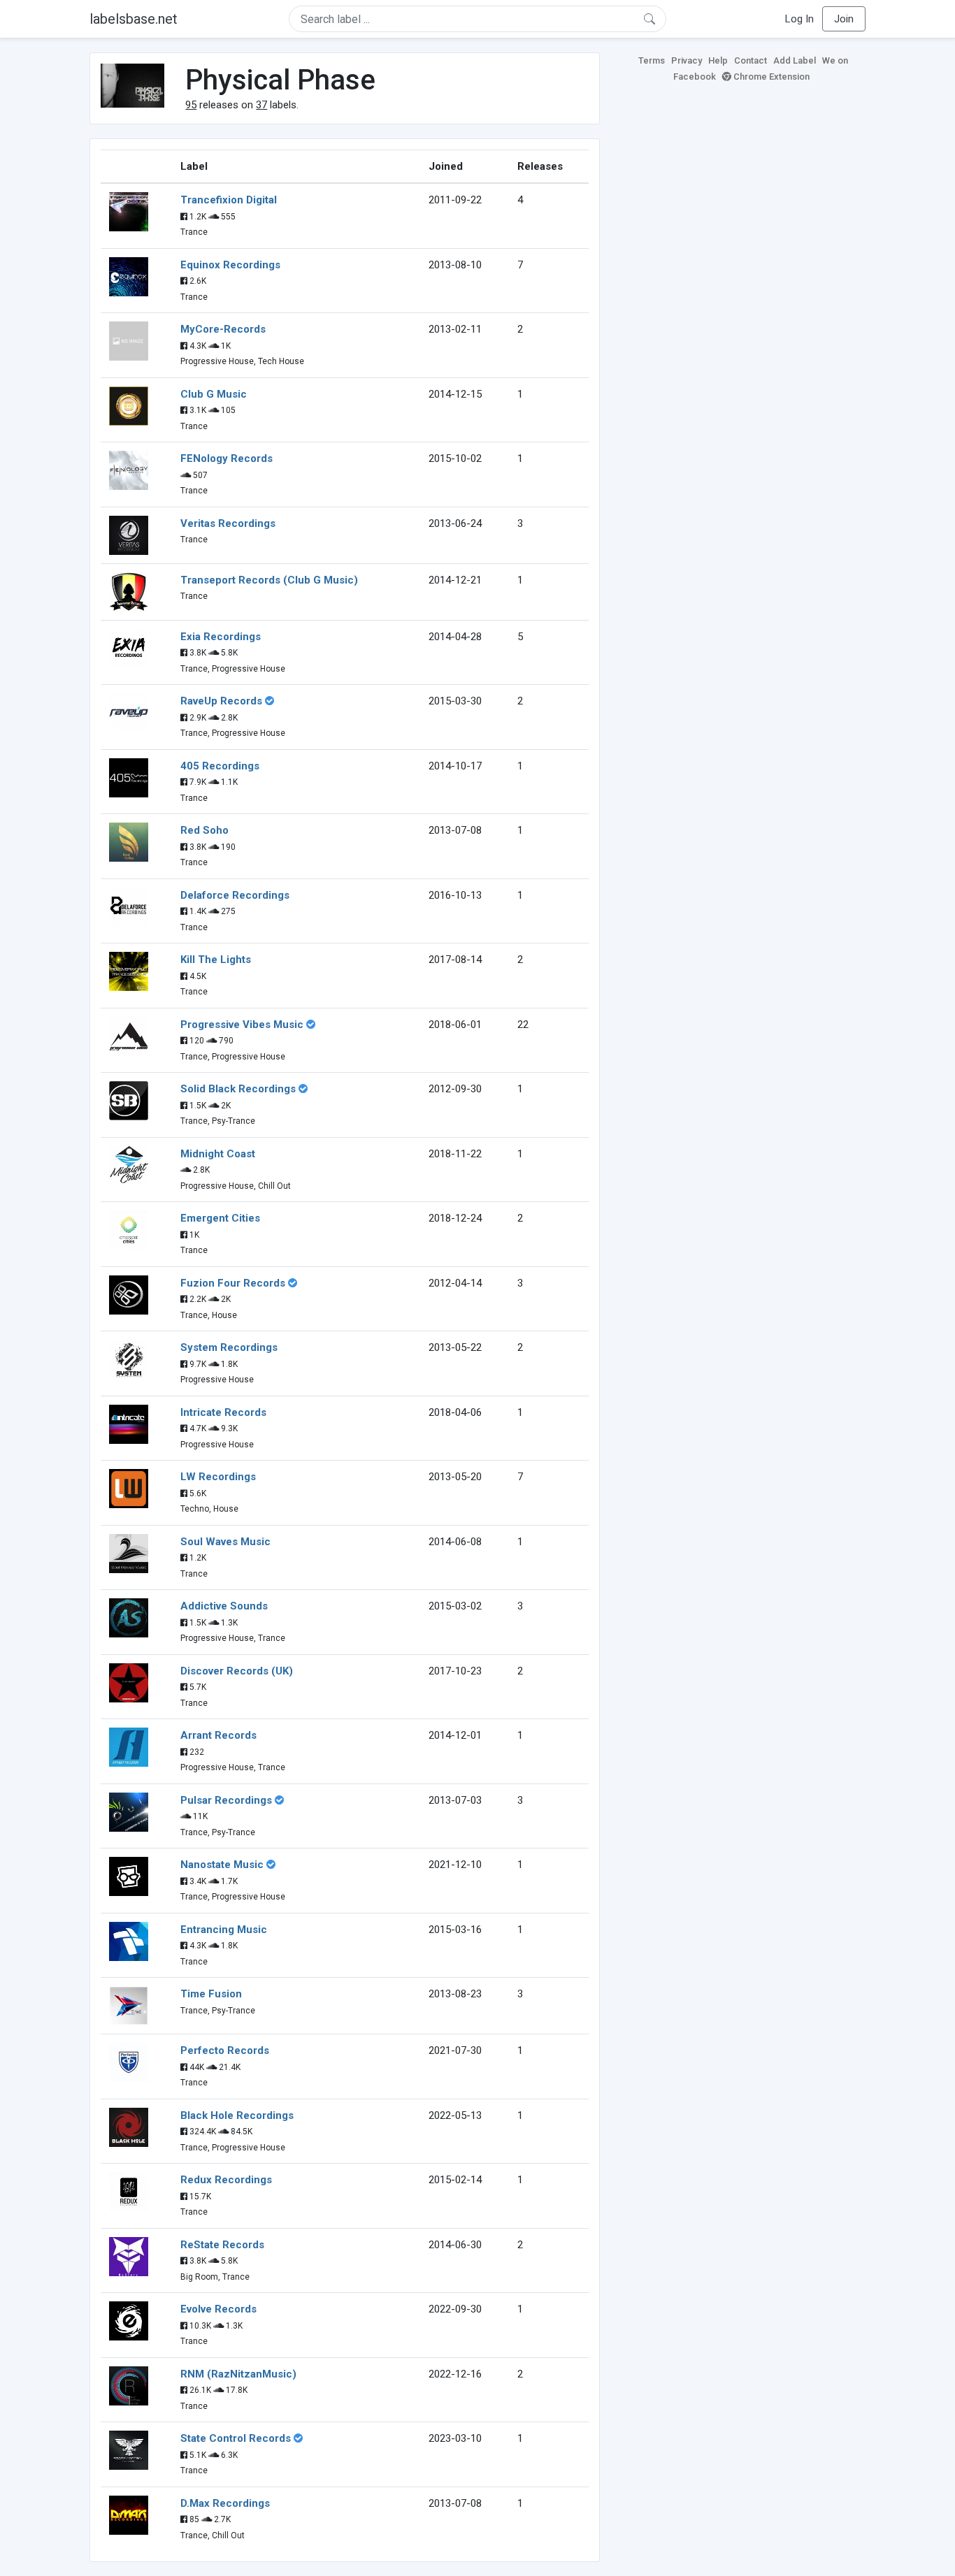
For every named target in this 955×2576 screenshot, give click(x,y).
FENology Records (227, 458)
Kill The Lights (216, 960)
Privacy (687, 60)
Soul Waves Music (225, 1542)
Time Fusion (211, 1994)
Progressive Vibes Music (242, 1025)
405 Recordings (220, 766)
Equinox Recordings (230, 265)
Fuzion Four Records (233, 1283)
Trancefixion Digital (229, 200)
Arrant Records (218, 1735)
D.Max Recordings (225, 2503)
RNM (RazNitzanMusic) (238, 2374)
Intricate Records (223, 1412)
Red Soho (204, 830)
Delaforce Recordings (235, 895)
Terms (652, 60)
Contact (751, 60)
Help (718, 60)
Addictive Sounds (224, 1606)
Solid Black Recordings (238, 1089)
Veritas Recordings (228, 523)
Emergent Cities (220, 1218)
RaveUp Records (221, 701)
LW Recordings (218, 1477)
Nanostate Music (222, 1865)
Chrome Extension (770, 77)
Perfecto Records (225, 2050)
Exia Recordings (221, 637)
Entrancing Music (224, 1930)
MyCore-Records (223, 329)
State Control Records (236, 2438)
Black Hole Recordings (237, 2115)
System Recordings (229, 1347)
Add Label (795, 60)
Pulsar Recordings (226, 1800)
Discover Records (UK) (237, 1671)
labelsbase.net (134, 19)
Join (844, 19)
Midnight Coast (218, 1154)
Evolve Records (218, 2309)
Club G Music (214, 394)
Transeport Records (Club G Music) (269, 580)
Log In (799, 19)
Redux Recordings (226, 2180)
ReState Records (222, 2245)
